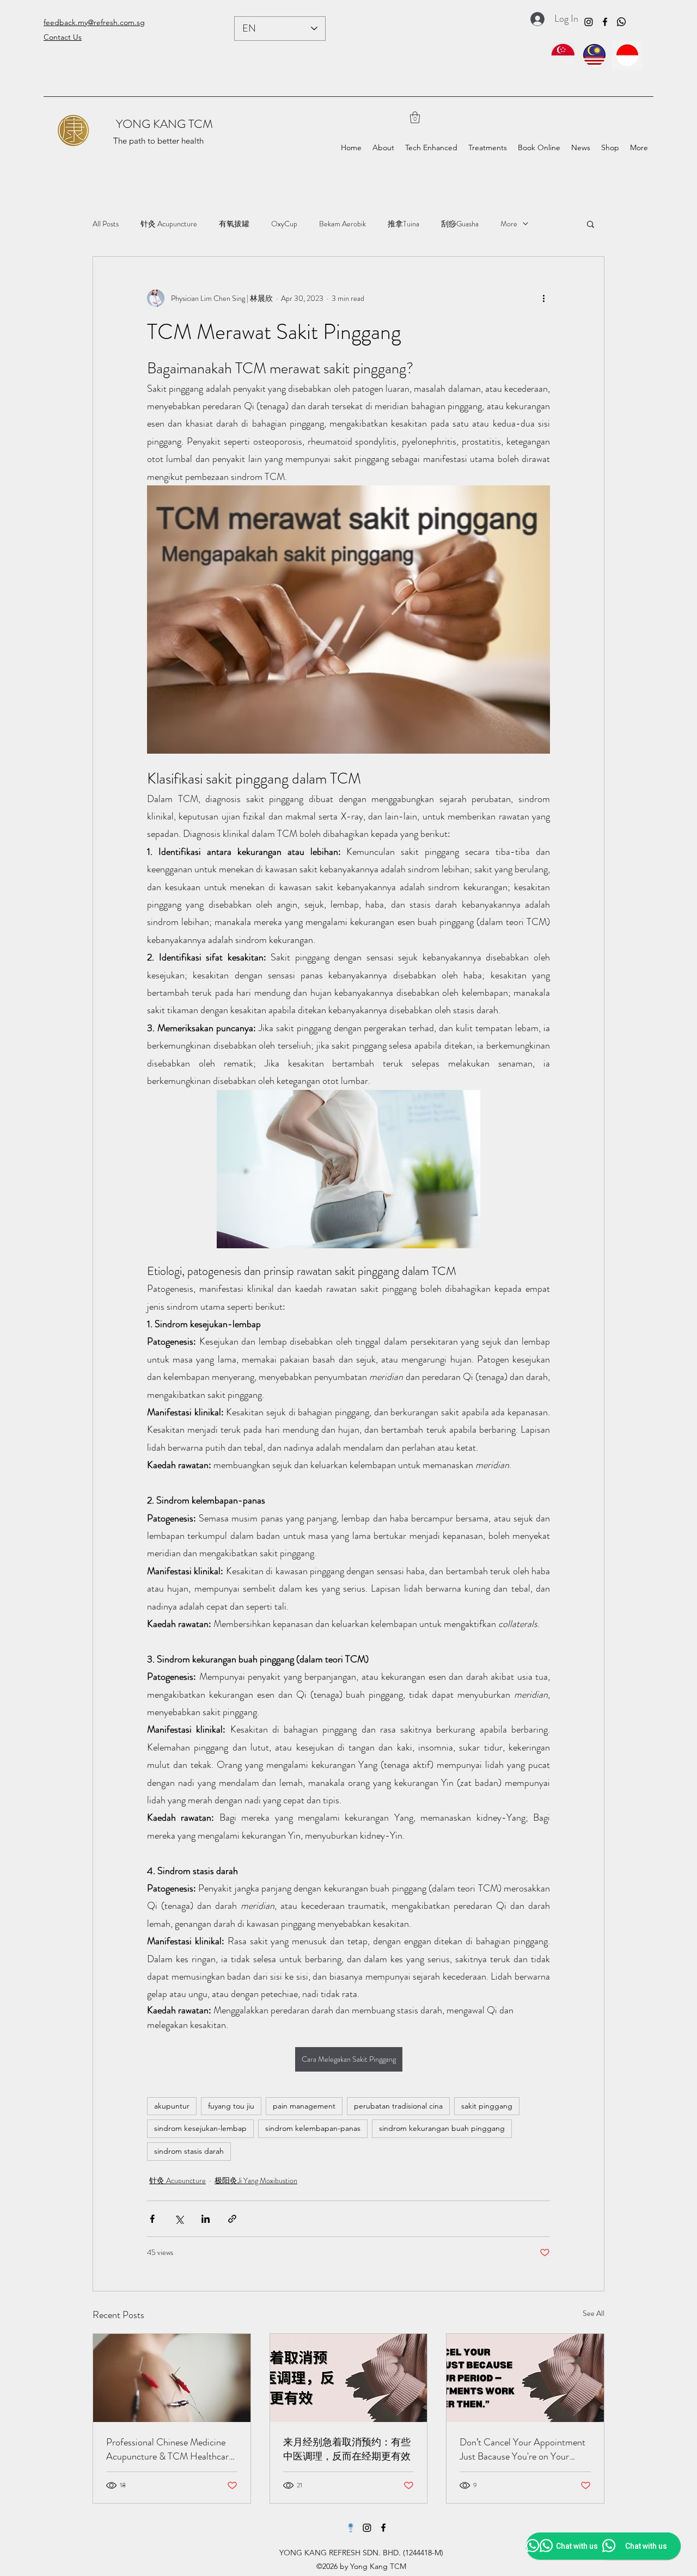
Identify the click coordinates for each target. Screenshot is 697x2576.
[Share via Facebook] (152, 2219)
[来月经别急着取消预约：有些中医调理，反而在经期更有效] (349, 2378)
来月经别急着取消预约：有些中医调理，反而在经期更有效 (347, 2449)
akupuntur (172, 2106)
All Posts (106, 224)
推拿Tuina (403, 224)
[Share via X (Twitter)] (179, 2219)
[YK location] (351, 2528)
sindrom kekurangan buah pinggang (442, 2128)
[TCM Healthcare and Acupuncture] (172, 2378)
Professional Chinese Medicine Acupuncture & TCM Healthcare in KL (170, 2449)
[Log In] (534, 19)
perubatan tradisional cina (398, 2106)
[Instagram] (589, 22)
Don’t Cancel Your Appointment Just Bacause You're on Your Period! (522, 2449)
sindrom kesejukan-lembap (200, 2128)
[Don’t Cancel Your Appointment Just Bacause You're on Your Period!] (525, 2378)
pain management (304, 2106)
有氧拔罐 (234, 224)
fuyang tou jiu (231, 2106)
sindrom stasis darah (189, 2151)
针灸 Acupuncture (169, 224)
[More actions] (543, 298)
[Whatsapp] (621, 22)
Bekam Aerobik (343, 224)
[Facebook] (605, 22)
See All (594, 2313)
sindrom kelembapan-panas (313, 2128)
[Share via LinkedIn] (206, 2219)
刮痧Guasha (460, 224)
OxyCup (284, 224)
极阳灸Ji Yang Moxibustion (256, 2180)
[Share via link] (232, 2219)
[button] (415, 117)
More (509, 224)
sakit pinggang (487, 2106)
